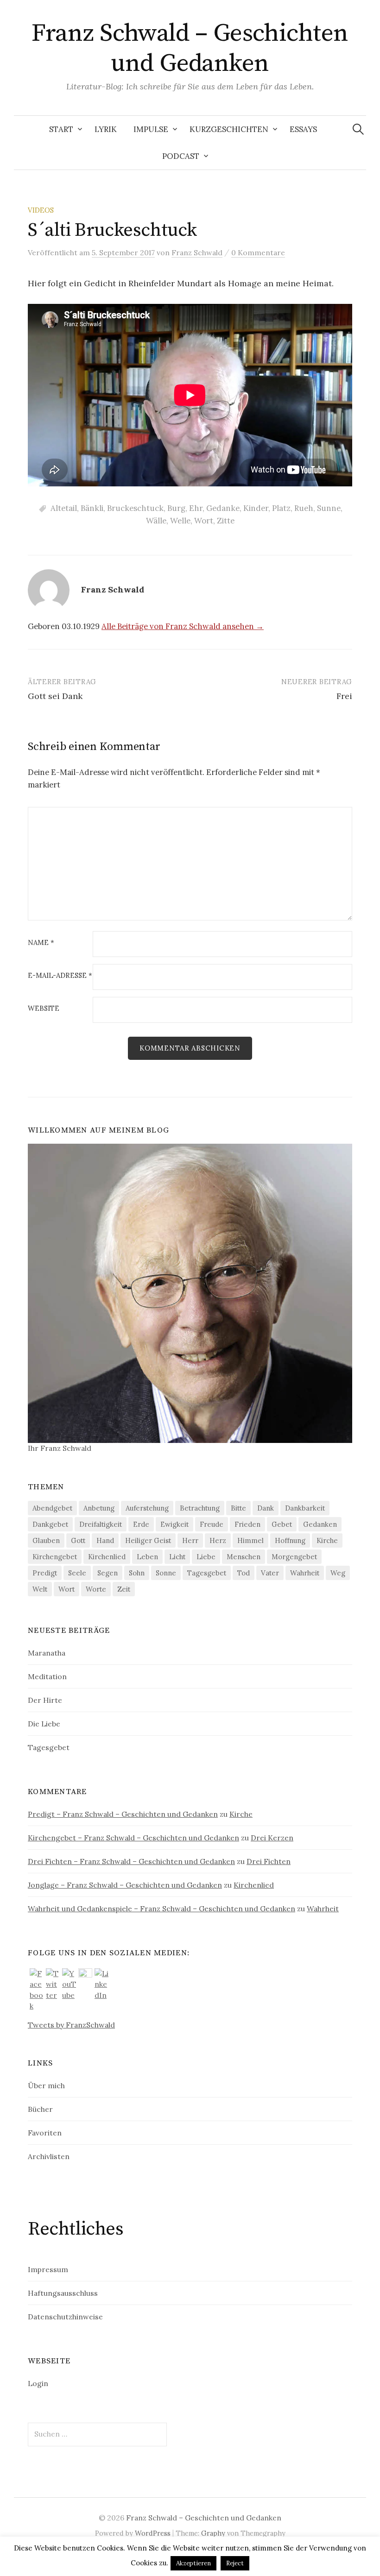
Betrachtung (200, 1508)
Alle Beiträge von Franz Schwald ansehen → (183, 626)
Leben (147, 1557)
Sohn (137, 1573)
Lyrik (106, 129)
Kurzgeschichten (229, 129)
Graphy (213, 2533)
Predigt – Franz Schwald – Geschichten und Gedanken (123, 1814)
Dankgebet (50, 1524)
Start (61, 129)
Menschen (244, 1557)
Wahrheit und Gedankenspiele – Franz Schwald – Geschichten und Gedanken (161, 1908)
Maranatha (47, 1653)
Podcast (181, 156)
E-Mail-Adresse (60, 976)
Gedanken (320, 1524)
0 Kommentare (258, 252)
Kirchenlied (107, 1557)
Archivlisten (49, 2156)
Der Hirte (45, 1700)
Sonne (166, 1573)
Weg (338, 1573)
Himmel (250, 1540)
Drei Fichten (269, 1861)
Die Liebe (44, 1724)
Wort (204, 521)
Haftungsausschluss (63, 2293)
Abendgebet (52, 1508)
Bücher (40, 2109)
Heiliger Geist (148, 1540)
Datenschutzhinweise (65, 2317)
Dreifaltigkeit (101, 1524)
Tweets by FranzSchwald (71, 2025)
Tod (244, 1573)
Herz (218, 1540)
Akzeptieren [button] (193, 2563)
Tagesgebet (207, 1573)
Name (41, 943)
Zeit (124, 1589)
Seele (77, 1573)
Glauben (46, 1540)
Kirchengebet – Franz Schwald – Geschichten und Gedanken (133, 1838)
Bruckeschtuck (135, 508)
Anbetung (99, 1508)
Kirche (327, 1540)
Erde (141, 1524)
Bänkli (92, 508)
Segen (108, 1573)
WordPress (153, 2533)
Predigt (45, 1573)
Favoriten (45, 2133)
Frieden (247, 1524)
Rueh (304, 508)
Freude (212, 1524)
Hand (105, 1540)
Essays (303, 129)
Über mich (46, 2085)
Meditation (47, 1676)
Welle (180, 521)
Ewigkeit (174, 1524)
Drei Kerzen (272, 1838)
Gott (78, 1540)
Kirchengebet (55, 1557)
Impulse (151, 129)
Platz (281, 508)
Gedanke (223, 508)
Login (38, 2383)
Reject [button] (235, 2563)
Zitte (226, 521)
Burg (176, 508)
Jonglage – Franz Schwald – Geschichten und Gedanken (125, 1885)
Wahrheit (305, 1573)
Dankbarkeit (305, 1508)
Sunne (329, 508)
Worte (96, 1589)
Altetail (64, 508)
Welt (40, 1589)
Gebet (282, 1524)
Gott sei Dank (55, 696)
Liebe (206, 1557)
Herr (190, 1540)
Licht (177, 1557)
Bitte (238, 1508)
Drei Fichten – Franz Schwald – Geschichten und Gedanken (131, 1861)
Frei (344, 696)
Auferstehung (147, 1508)
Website (44, 1009)
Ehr (196, 508)
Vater (270, 1573)
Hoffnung (290, 1540)
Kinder (256, 508)
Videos (41, 210)
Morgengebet (294, 1557)
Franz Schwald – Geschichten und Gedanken (190, 48)
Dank (266, 1508)
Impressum (48, 2269)
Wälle (156, 521)
